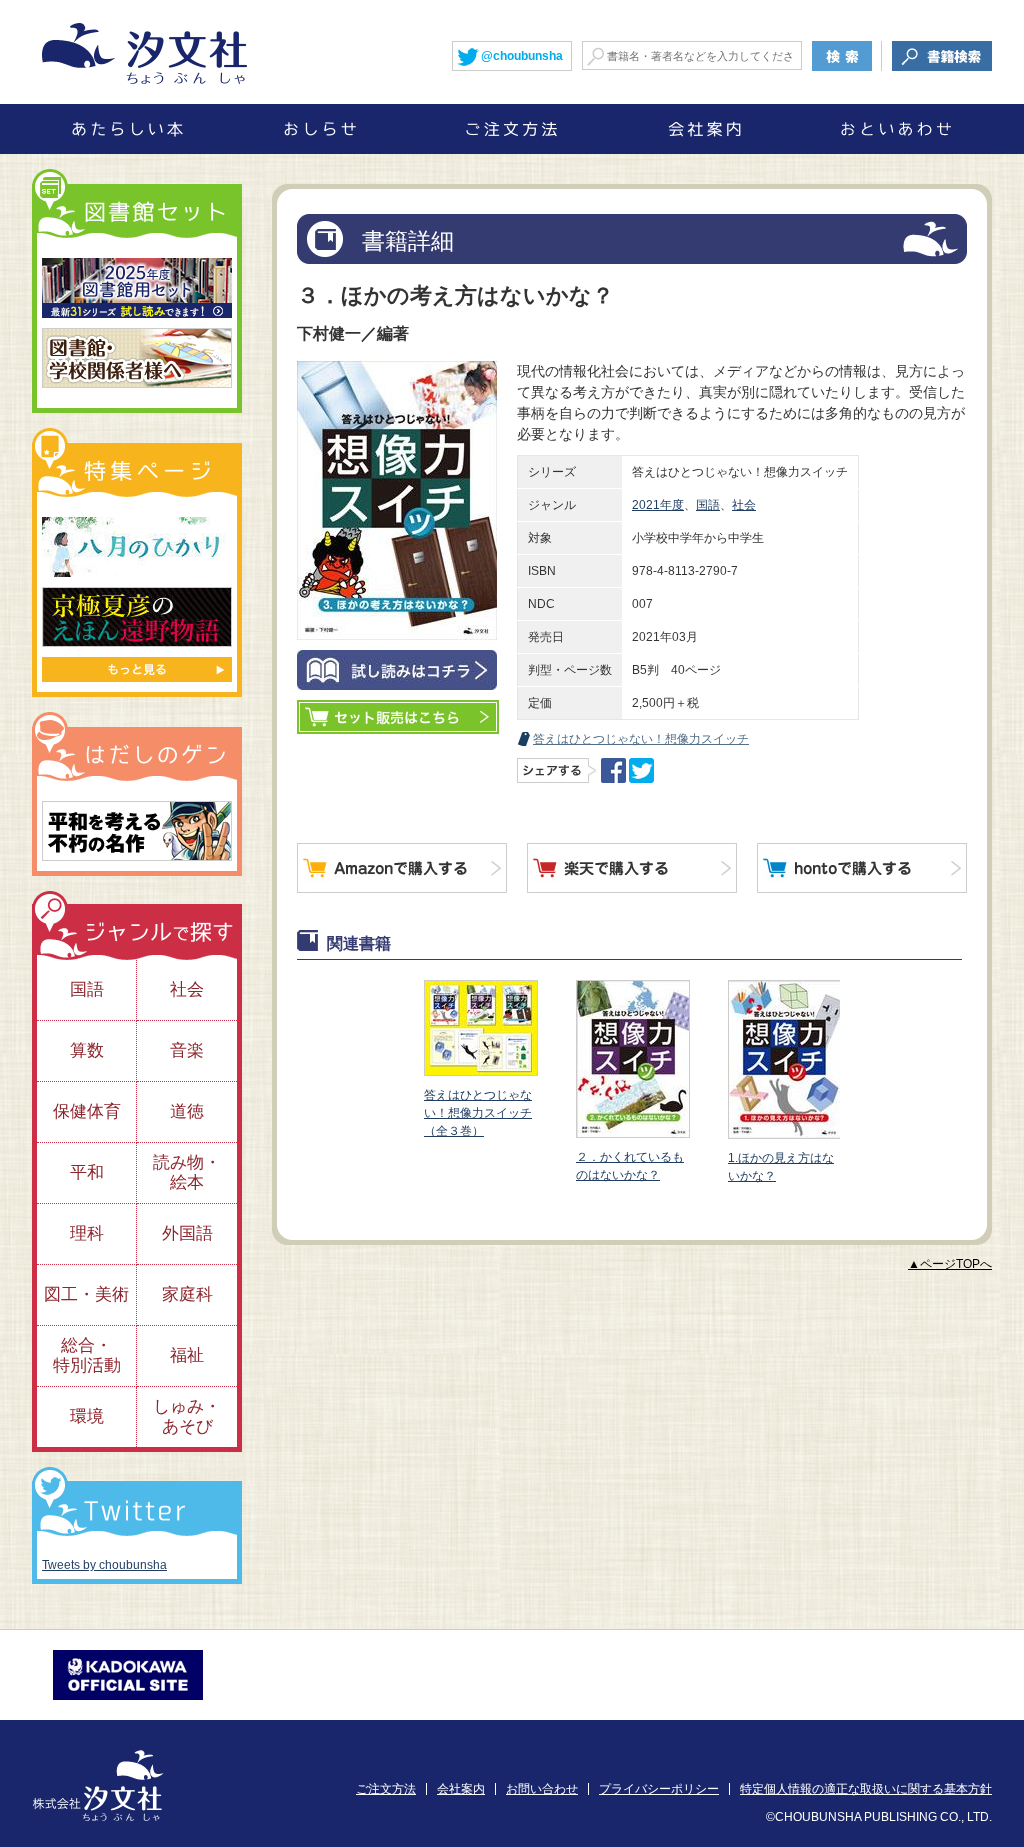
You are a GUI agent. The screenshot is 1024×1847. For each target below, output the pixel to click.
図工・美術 (86, 1294)
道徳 (187, 1111)
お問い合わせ (542, 1789)
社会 (744, 505)
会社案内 (461, 1789)
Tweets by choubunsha (104, 1565)
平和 (87, 1172)
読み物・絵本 (187, 1172)
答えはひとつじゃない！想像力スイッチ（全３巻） (478, 1113)
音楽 (187, 1050)
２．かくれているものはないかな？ (630, 1166)
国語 (708, 505)
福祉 (187, 1355)
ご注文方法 (386, 1789)
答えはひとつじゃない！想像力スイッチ (641, 739)
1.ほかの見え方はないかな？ (781, 1167)
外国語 (187, 1233)
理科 (87, 1233)
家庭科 (187, 1294)
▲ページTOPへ (950, 1264)
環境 (87, 1416)
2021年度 (658, 505)
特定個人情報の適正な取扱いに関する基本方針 (866, 1789)
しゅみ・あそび (187, 1416)
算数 (87, 1050)
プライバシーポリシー (659, 1789)
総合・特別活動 (87, 1355)
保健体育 (87, 1111)
